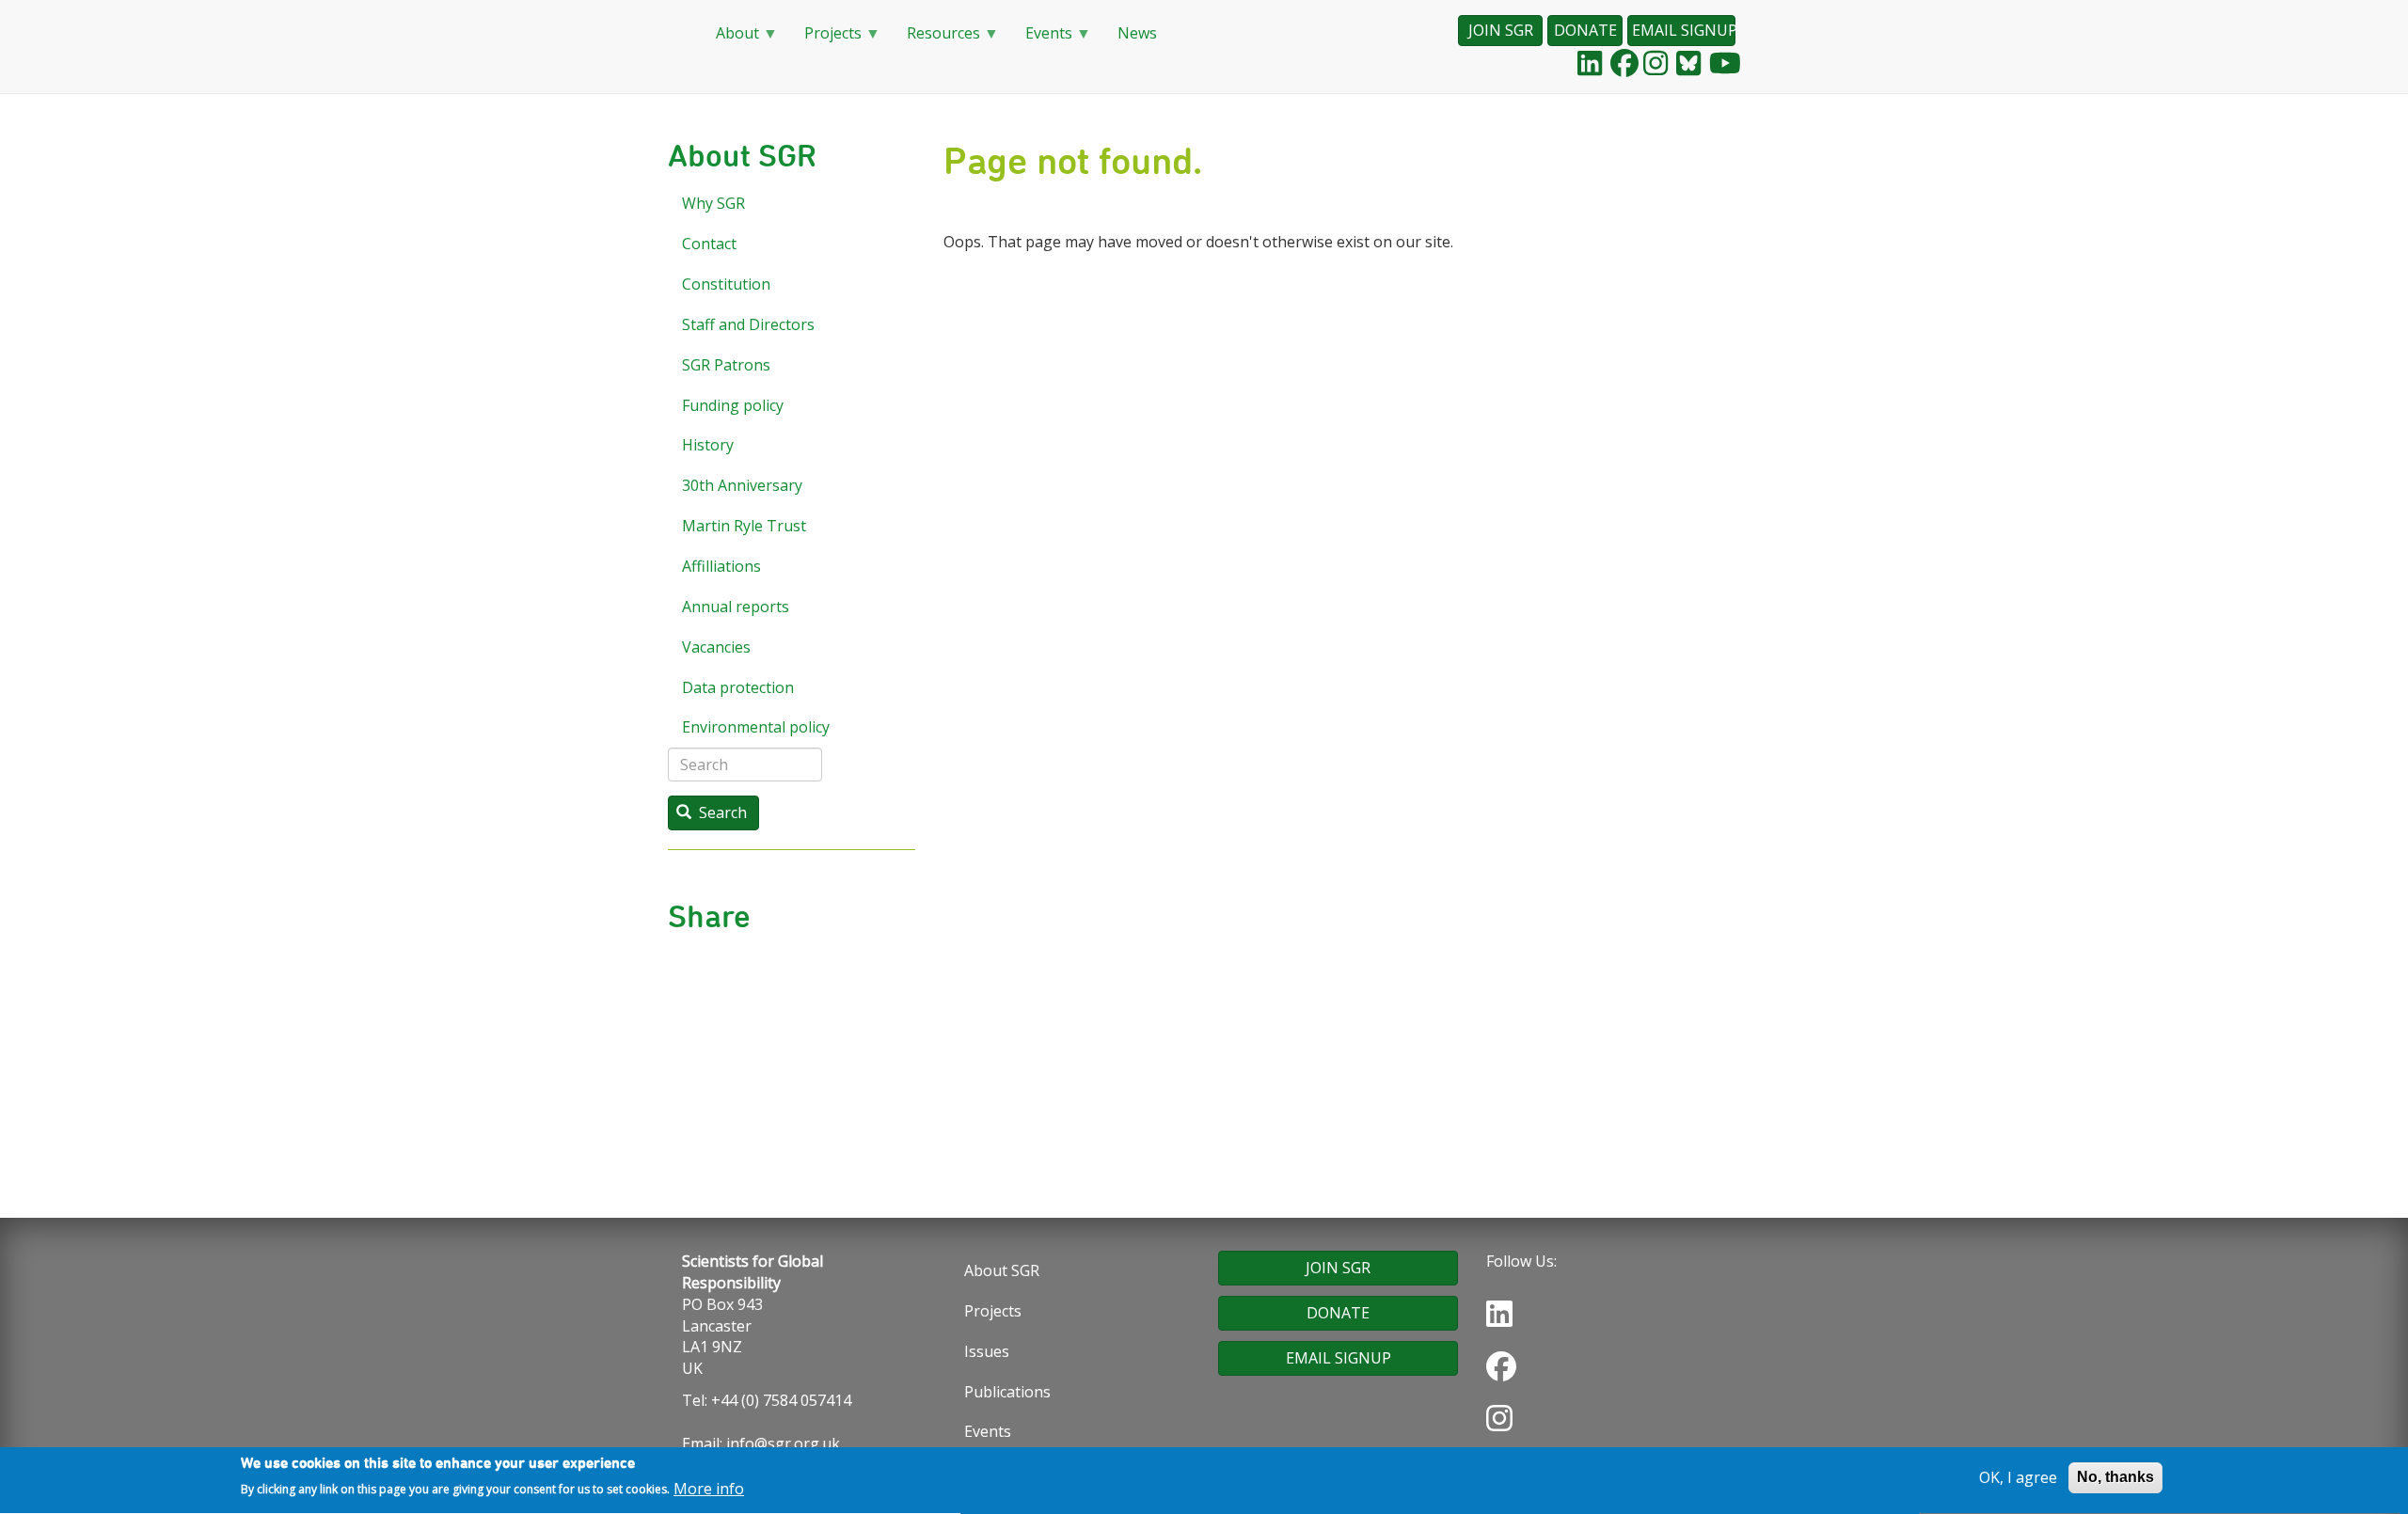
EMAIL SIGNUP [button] (1684, 30)
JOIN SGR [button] (1501, 30)
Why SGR (713, 203)
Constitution (726, 284)
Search (721, 812)
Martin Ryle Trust (744, 526)
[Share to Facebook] (776, 975)
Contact (709, 244)
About (730, 39)
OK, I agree (2018, 1477)
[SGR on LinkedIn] (1590, 63)
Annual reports (736, 607)
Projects (825, 39)
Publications (1007, 1392)
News (1137, 33)
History (708, 445)
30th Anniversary (742, 485)
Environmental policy (756, 727)
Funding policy (733, 405)
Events (1041, 39)
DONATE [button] (1585, 30)
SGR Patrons (726, 365)
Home (677, 34)
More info (709, 1489)
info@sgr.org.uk (783, 1443)
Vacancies (716, 647)
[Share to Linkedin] (806, 975)
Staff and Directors (748, 324)
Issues (987, 1351)
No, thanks (2115, 1477)
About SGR (1002, 1270)
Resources (936, 39)
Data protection (738, 687)
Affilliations (721, 566)
